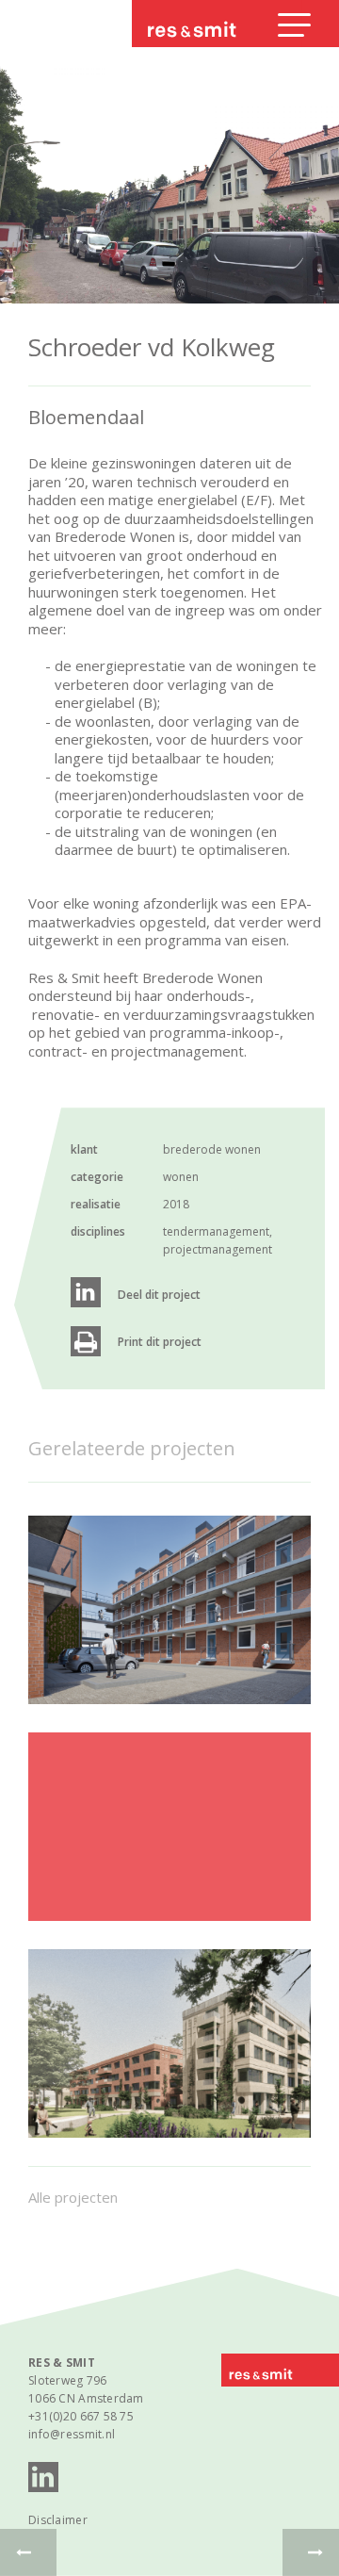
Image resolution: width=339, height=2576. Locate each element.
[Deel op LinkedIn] (86, 1292)
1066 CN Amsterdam (86, 2398)
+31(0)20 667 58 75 (81, 2416)
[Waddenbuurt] (169, 2043)
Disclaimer (58, 2520)
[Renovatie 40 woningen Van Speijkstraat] (169, 1610)
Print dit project (160, 1342)
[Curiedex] (169, 1827)
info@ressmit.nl (72, 2434)
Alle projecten (73, 2197)
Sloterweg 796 (68, 2380)
